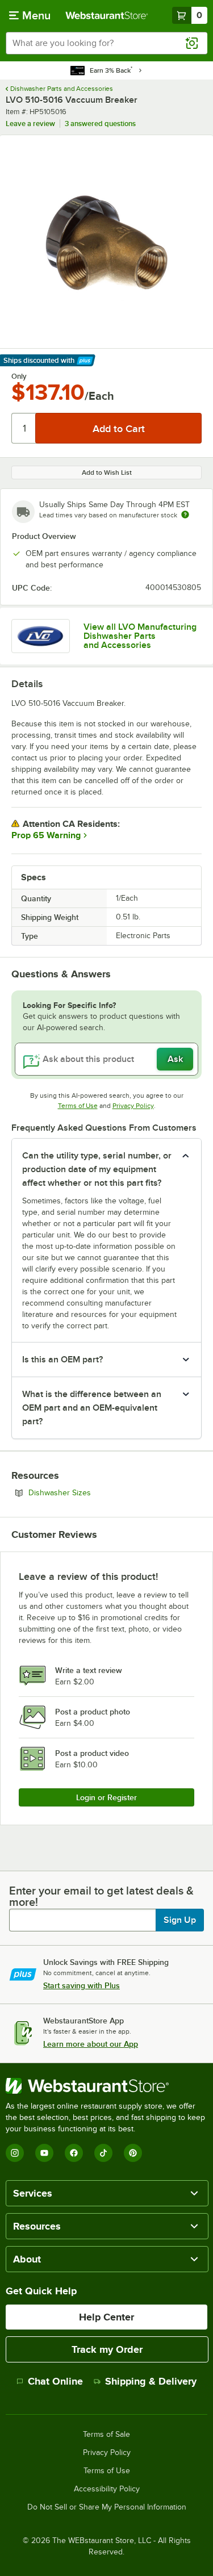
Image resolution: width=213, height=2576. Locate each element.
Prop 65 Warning (46, 835)
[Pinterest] (133, 2153)
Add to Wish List (107, 472)
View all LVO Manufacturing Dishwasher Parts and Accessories (140, 636)
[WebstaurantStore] (106, 2086)
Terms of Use (78, 1106)
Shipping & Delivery (151, 2381)
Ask (175, 1059)
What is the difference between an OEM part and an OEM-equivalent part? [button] (92, 1408)
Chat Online (55, 2381)
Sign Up (180, 1920)
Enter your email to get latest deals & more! (101, 1896)
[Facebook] (74, 2153)
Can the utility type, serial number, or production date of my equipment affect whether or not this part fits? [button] (97, 1169)
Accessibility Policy (107, 2489)
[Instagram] (15, 2153)
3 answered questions (100, 124)
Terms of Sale (106, 2435)
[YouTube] (44, 2153)
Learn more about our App (91, 2044)
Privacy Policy (133, 1106)
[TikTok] (103, 2153)
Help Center (106, 2317)
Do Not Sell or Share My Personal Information (107, 2507)
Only (19, 377)
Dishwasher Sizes (91, 1492)
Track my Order (107, 2349)
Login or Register (106, 1797)
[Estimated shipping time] (185, 515)
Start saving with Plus (82, 1985)
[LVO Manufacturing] (41, 636)
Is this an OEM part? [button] (62, 1360)
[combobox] (106, 43)
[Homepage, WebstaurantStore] (107, 15)
